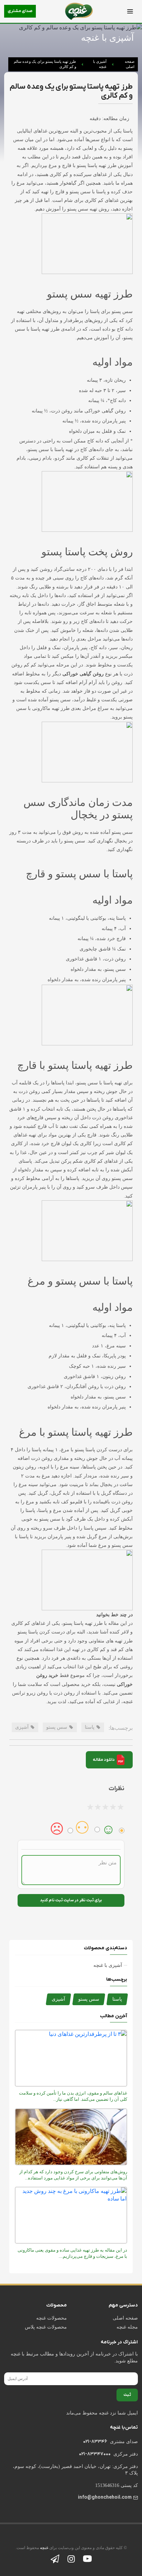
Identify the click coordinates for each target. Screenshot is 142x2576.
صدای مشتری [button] (20, 11)
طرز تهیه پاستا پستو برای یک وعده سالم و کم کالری (45, 64)
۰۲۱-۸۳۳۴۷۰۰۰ (95, 2454)
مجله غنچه (127, 2327)
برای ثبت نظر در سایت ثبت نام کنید (71, 1900)
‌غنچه (44, 2548)
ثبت (127, 2395)
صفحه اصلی (130, 64)
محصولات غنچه (52, 2318)
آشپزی (58, 1999)
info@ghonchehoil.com (105, 2497)
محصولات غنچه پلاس (46, 2327)
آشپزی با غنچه (100, 64)
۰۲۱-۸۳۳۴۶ (95, 2442)
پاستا (117, 1999)
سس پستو (89, 1999)
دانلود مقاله (104, 1759)
